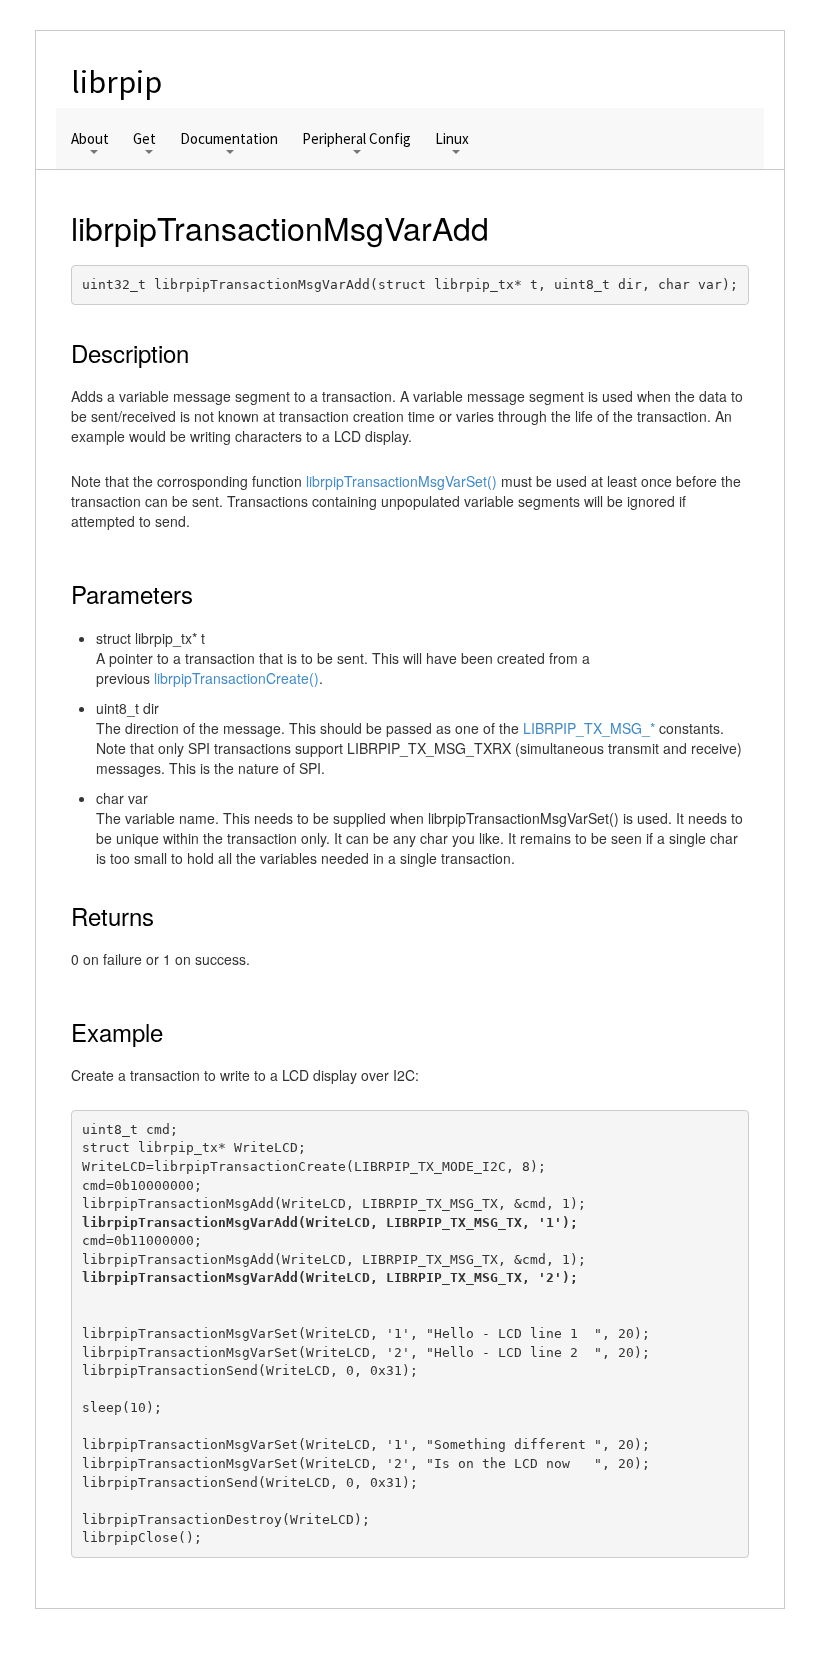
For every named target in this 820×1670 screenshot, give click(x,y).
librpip (116, 82)
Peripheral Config (356, 139)
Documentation (229, 139)
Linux (452, 139)
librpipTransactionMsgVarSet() (401, 481)
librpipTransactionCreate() (236, 678)
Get (144, 139)
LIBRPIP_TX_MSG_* (589, 728)
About (90, 139)
